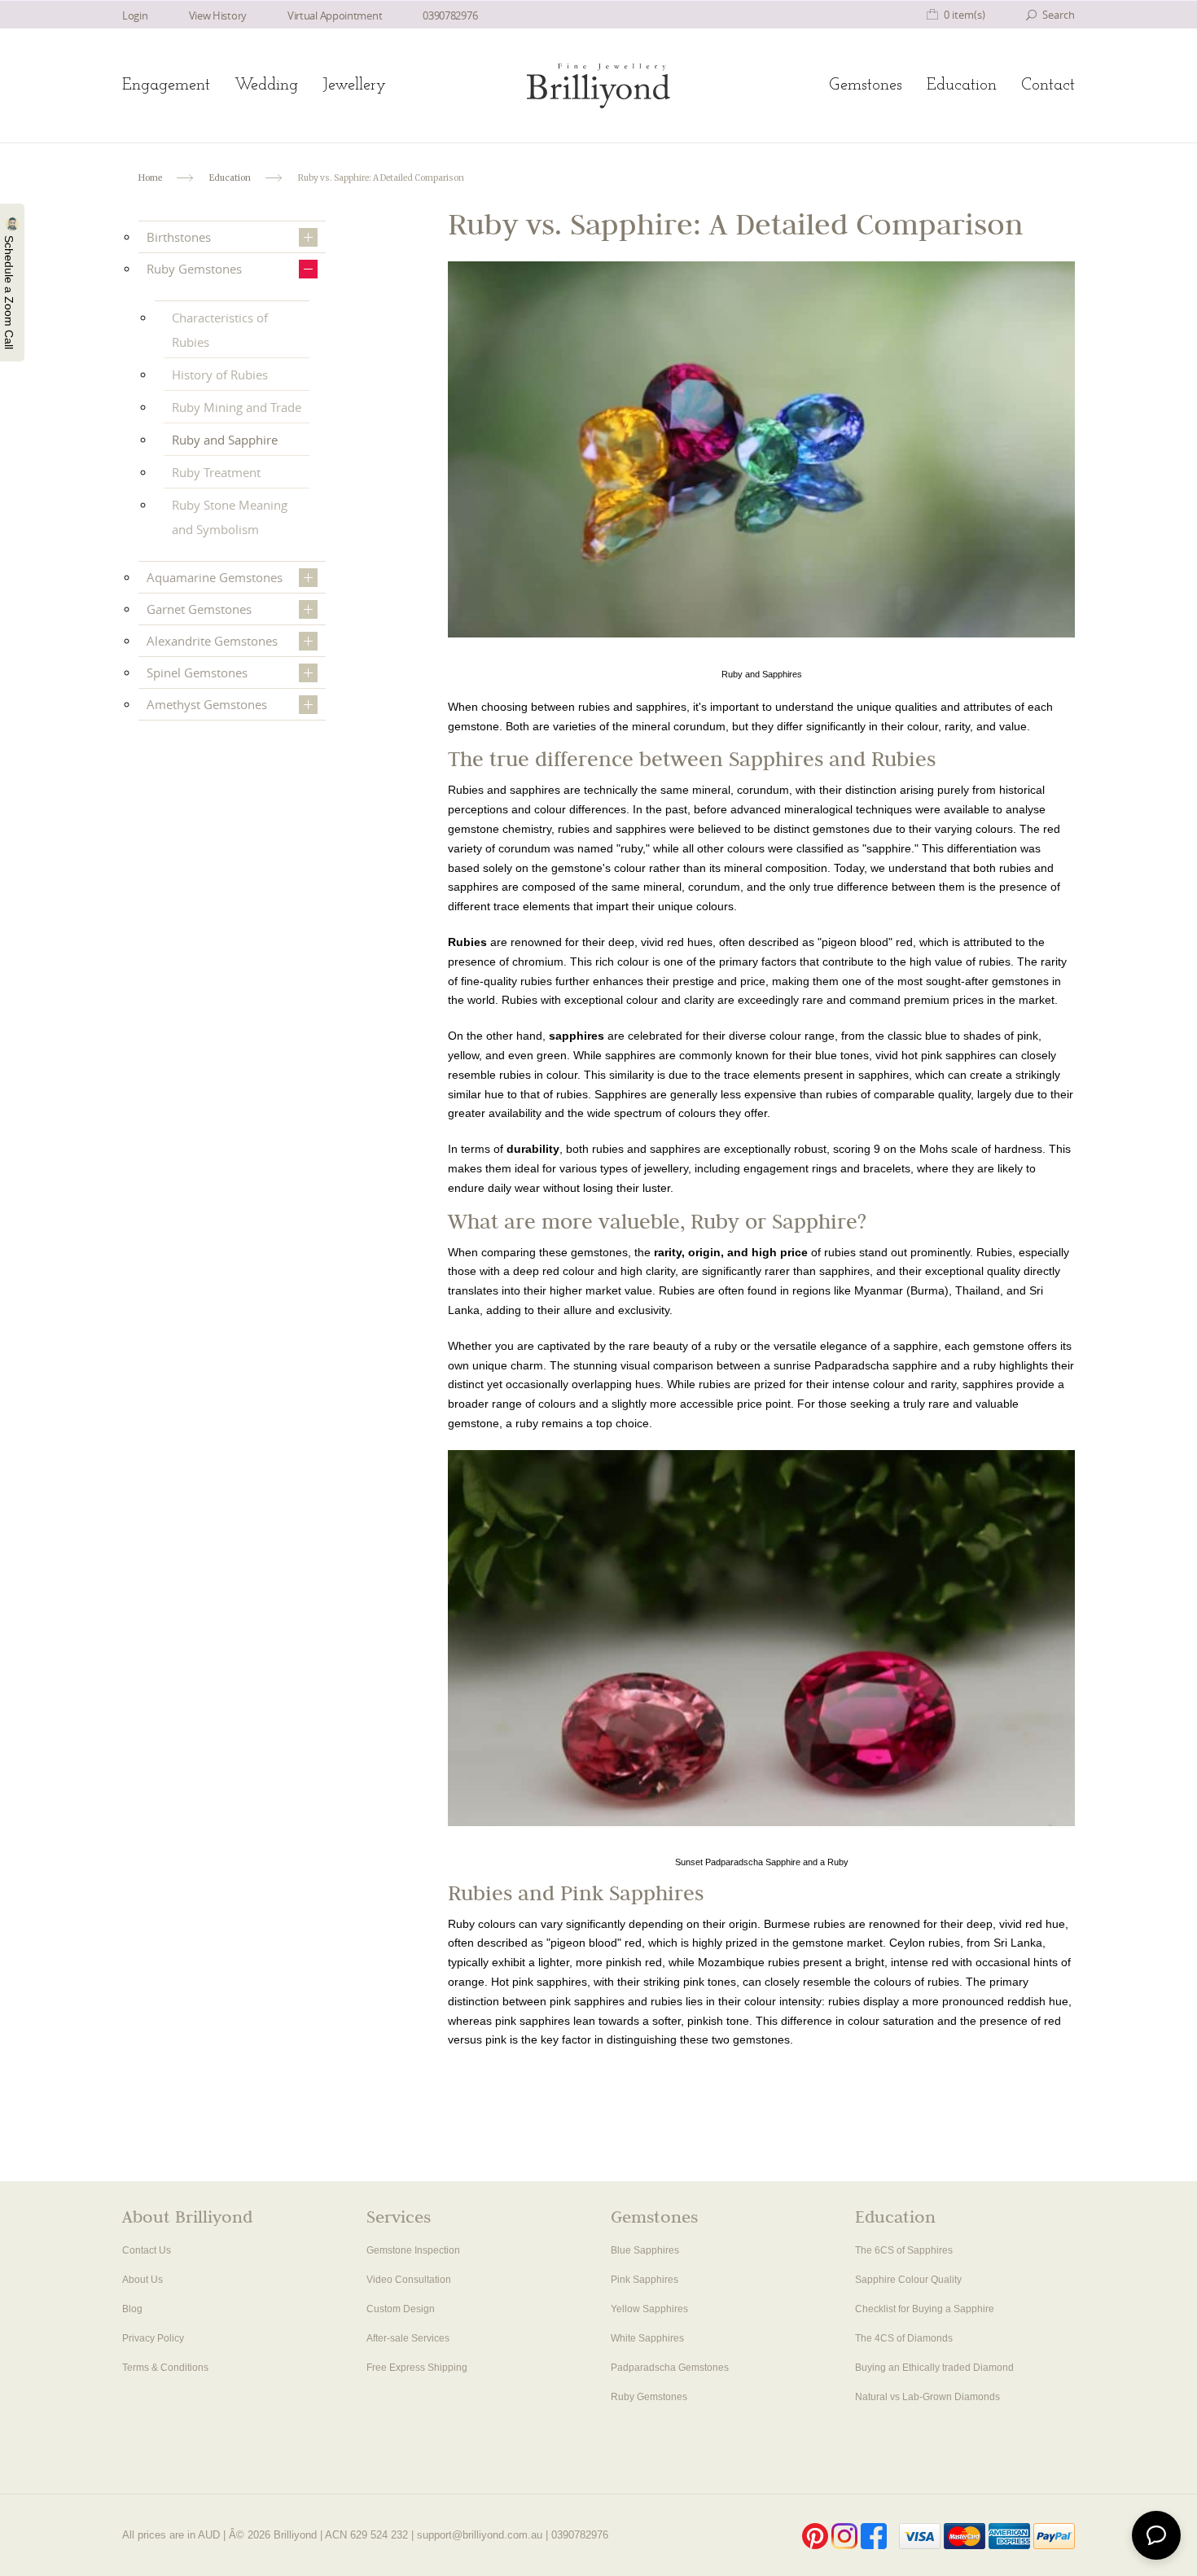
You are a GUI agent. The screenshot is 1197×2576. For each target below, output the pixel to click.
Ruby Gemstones (194, 269)
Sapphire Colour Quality (908, 2280)
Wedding (266, 85)
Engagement (166, 85)
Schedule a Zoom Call (9, 291)
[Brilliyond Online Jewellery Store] (598, 86)
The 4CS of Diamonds (904, 2338)
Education (962, 85)
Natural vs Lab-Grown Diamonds (927, 2397)
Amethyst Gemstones (207, 704)
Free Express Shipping (417, 2368)
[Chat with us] (1156, 2535)
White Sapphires (647, 2338)
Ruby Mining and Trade (237, 407)
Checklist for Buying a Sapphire (925, 2309)
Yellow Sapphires (649, 2309)
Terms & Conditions (165, 2368)
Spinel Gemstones (197, 672)
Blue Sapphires (645, 2250)
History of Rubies (220, 375)
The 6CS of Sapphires (904, 2250)
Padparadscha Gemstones (670, 2368)
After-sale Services (408, 2338)
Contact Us (147, 2250)
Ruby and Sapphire (225, 440)
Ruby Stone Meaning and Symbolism (230, 517)
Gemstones (866, 85)
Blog (132, 2309)
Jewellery (354, 85)
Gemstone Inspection (413, 2250)
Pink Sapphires (645, 2280)
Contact (1048, 85)
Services (399, 2219)
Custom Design (401, 2309)
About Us (142, 2280)
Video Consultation (409, 2280)
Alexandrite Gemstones (212, 641)
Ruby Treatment (216, 472)
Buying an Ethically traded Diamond (934, 2368)
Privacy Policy (153, 2338)
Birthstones (179, 237)
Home (150, 178)
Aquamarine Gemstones (215, 577)
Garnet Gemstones (199, 609)
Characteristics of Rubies (220, 330)
